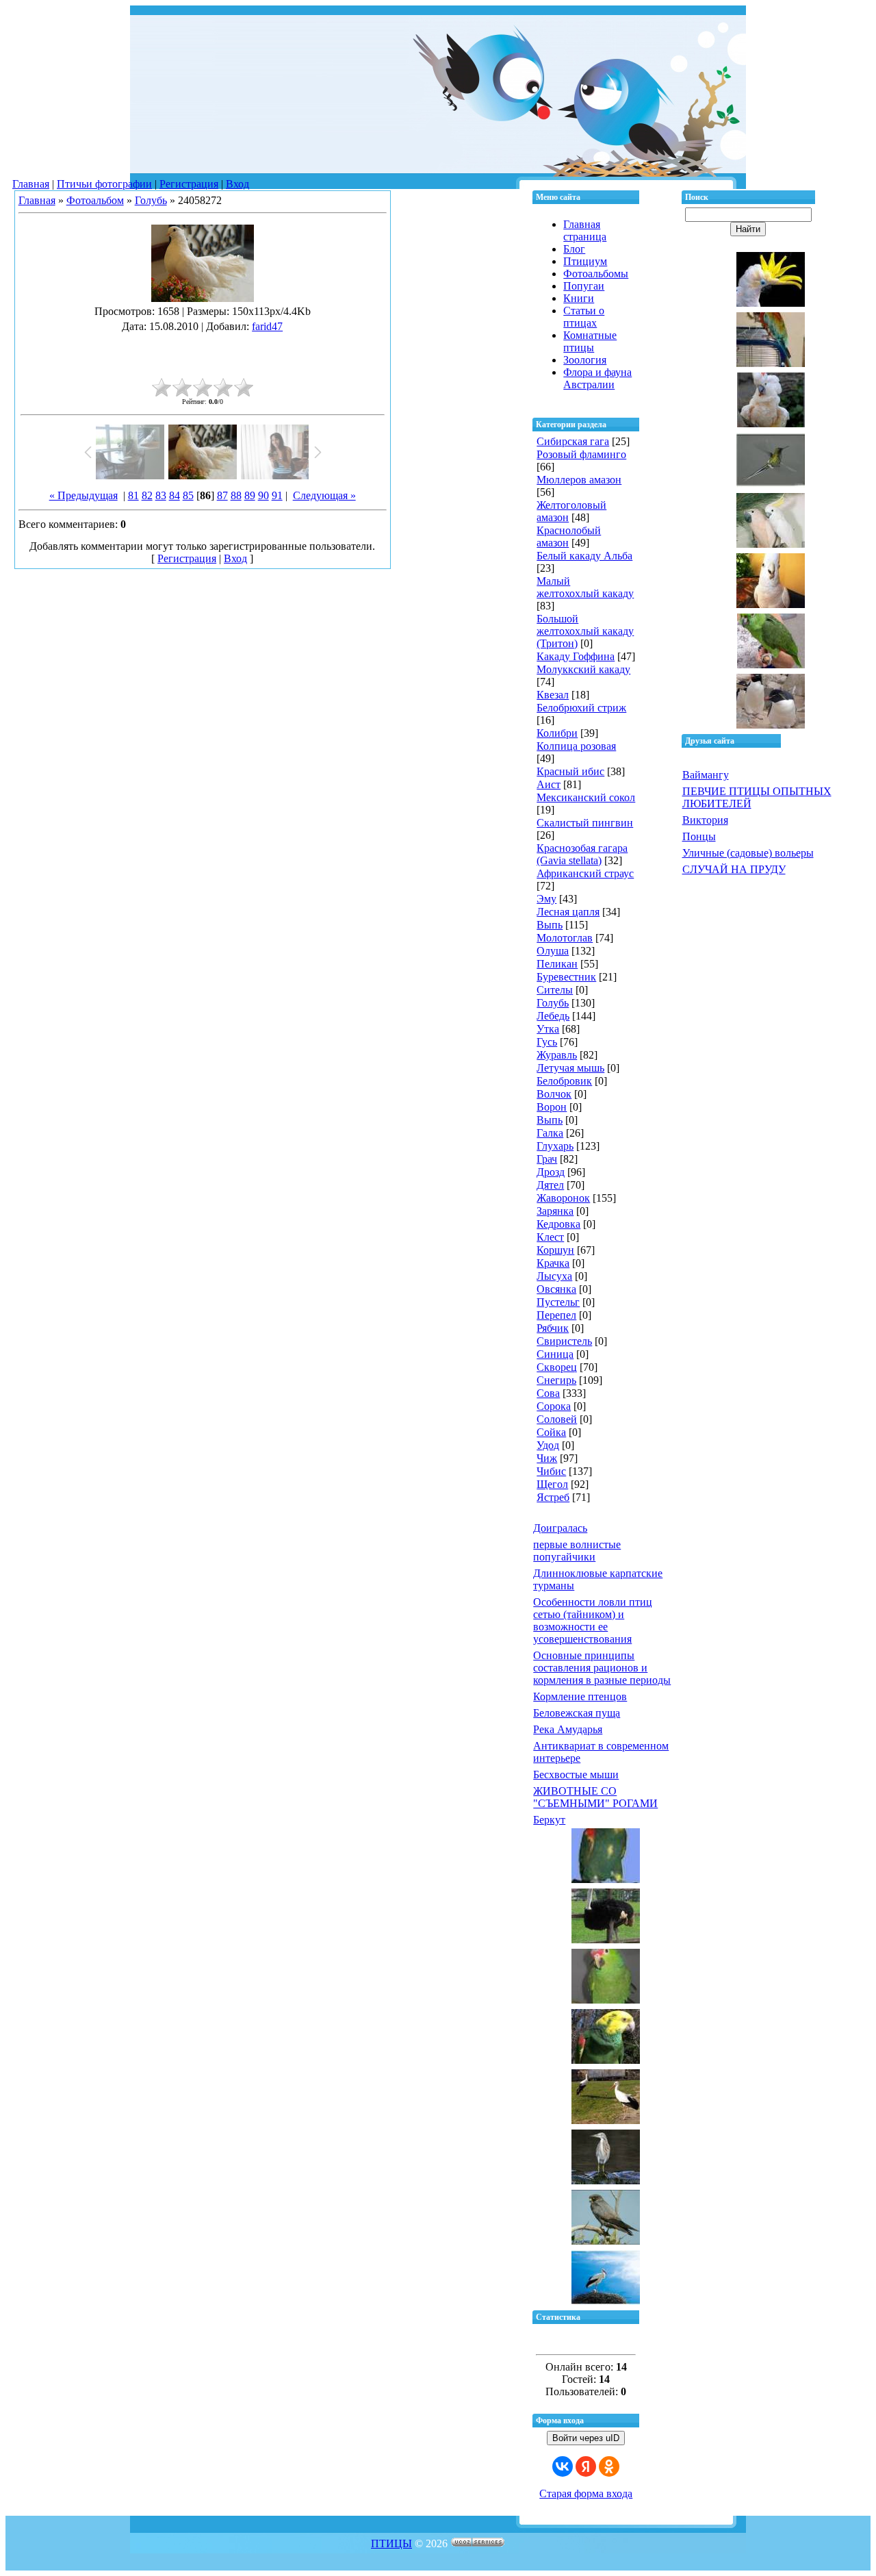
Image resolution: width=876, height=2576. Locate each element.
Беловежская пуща (577, 1713)
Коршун (555, 1250)
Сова (548, 1393)
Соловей (557, 1419)
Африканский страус (585, 873)
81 (133, 495)
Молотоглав (565, 938)
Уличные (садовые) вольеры (748, 853)
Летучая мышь (570, 1068)
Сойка (551, 1432)
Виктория (705, 820)
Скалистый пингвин (585, 823)
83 (161, 495)
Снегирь (556, 1380)
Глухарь (555, 1146)
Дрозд (551, 1172)
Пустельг (558, 1302)
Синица (555, 1354)
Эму (546, 899)
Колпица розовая (576, 746)
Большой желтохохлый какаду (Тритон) (585, 631)
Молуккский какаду (583, 669)
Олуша (553, 951)
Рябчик (553, 1328)
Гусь (547, 1042)
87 (222, 495)
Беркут (549, 1820)
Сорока (554, 1406)
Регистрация (189, 184)
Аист (549, 784)
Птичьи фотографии (104, 184)
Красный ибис (570, 771)
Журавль (557, 1055)
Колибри (557, 733)
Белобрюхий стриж (581, 708)
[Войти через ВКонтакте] (563, 2466)
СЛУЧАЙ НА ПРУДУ (734, 869)
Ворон (552, 1107)
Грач (547, 1159)
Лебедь (553, 1016)
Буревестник (566, 977)
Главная (31, 184)
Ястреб (553, 1497)
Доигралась (560, 1528)
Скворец (557, 1367)
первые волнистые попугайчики (577, 1551)
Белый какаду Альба (584, 556)
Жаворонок (563, 1198)
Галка (550, 1133)
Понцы (699, 836)
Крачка (553, 1263)
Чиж (547, 1458)
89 (250, 495)
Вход (237, 184)
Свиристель (564, 1341)
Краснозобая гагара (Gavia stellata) (582, 854)
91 (277, 495)
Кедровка (558, 1224)
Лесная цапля (568, 912)
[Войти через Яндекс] (586, 2466)
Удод (548, 1445)
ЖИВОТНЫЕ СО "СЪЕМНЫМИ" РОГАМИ (595, 1797)
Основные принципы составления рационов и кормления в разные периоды (602, 1668)
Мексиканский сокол (586, 797)
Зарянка (555, 1211)
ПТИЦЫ (391, 2543)
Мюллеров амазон (579, 480)
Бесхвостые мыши (576, 1775)
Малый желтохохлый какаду (585, 587)
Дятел (550, 1185)
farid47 (267, 326)
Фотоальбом (95, 200)
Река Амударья (568, 1729)
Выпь (550, 925)
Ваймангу (706, 775)
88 (236, 495)
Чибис (551, 1471)
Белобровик (564, 1081)
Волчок (554, 1094)
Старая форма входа (586, 2493)
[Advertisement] (203, 353)
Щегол (552, 1484)
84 (175, 495)
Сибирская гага (573, 441)
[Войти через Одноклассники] (609, 2466)
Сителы (555, 990)
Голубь (151, 200)
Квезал (553, 695)
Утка (548, 1029)
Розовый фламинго (581, 454)
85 (188, 495)
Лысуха (554, 1276)
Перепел (556, 1315)
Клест (550, 1237)
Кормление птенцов (580, 1696)
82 (147, 495)
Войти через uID (586, 2438)
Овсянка (556, 1289)
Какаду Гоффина (576, 656)
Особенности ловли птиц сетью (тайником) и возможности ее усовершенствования (593, 1620)
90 (263, 495)
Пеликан (557, 964)
